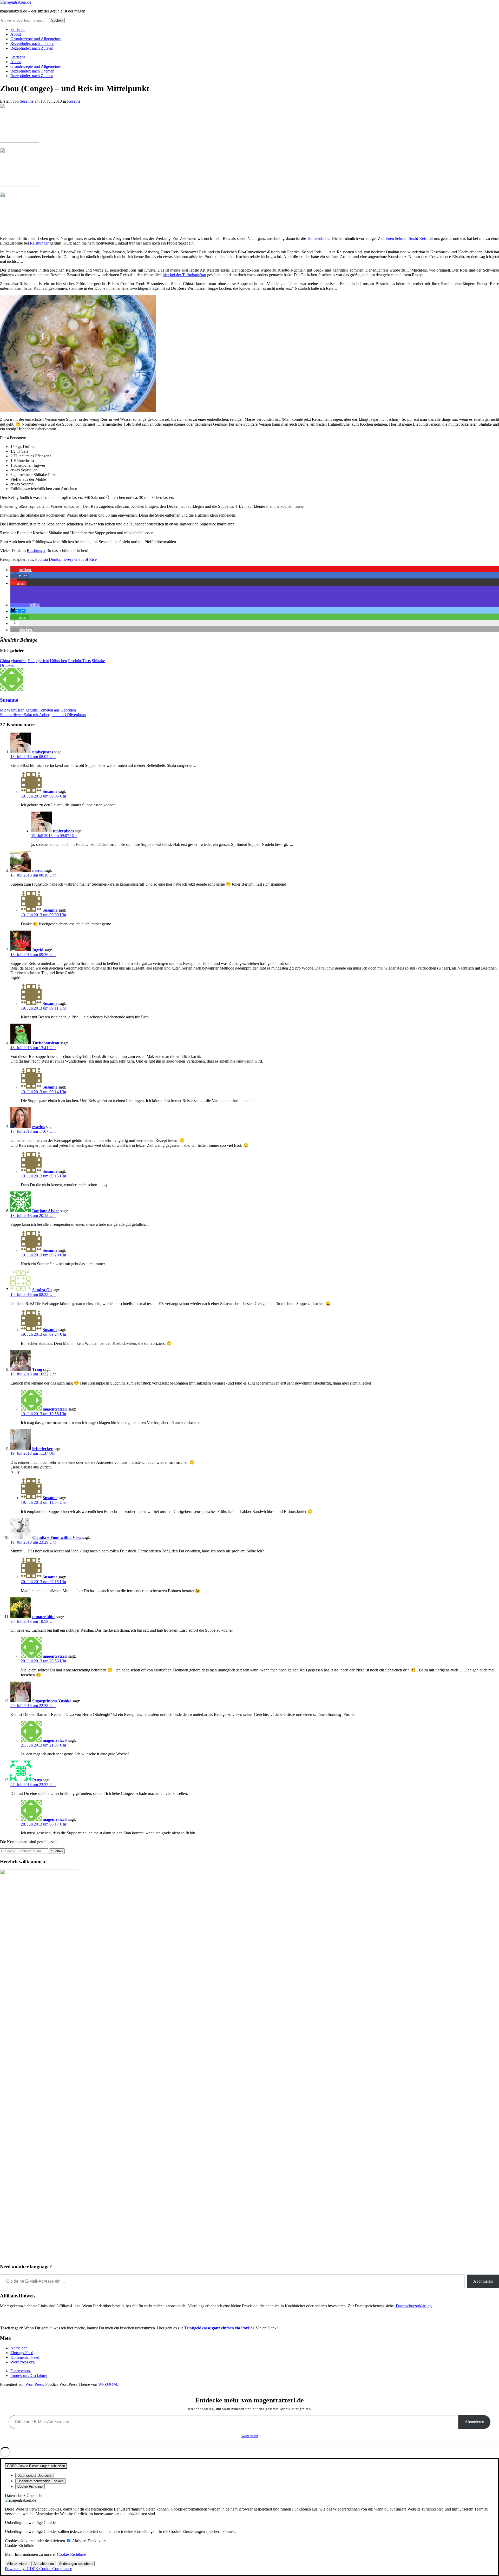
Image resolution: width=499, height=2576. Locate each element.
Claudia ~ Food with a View (57, 1537)
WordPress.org (22, 2362)
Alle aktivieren (18, 2564)
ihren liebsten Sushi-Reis (406, 238)
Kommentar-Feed (25, 2357)
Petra (37, 1780)
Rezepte (74, 101)
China (5, 661)
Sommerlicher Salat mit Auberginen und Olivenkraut (43, 715)
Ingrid (38, 950)
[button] (21, 570)
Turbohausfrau (46, 1043)
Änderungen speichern (76, 2564)
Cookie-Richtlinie (71, 2554)
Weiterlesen (250, 2436)
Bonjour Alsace (46, 1211)
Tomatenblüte (318, 238)
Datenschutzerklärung (413, 2306)
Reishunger (39, 243)
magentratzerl (55, 1409)
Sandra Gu (42, 1290)
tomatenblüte (44, 1617)
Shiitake (98, 661)
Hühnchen (58, 661)
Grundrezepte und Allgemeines (36, 39)
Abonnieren (483, 2281)
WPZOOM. (108, 2384)
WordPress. (35, 2384)
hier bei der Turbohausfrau (184, 275)
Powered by (38, 2569)
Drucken (7, 665)
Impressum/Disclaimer (29, 2376)
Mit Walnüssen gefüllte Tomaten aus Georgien (38, 710)
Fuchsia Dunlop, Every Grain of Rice (66, 559)
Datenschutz (21, 2371)
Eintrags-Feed (22, 2353)
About (16, 34)
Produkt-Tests (79, 661)
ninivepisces (43, 752)
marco (38, 870)
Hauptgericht (38, 661)
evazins (39, 1127)
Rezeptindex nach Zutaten (32, 48)
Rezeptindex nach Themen (32, 44)
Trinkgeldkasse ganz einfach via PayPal (219, 2328)
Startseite (18, 29)
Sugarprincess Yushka (52, 1701)
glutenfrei (19, 661)
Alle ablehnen (44, 2564)
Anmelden (19, 2348)
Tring (37, 1369)
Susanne (27, 101)
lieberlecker (42, 1449)
